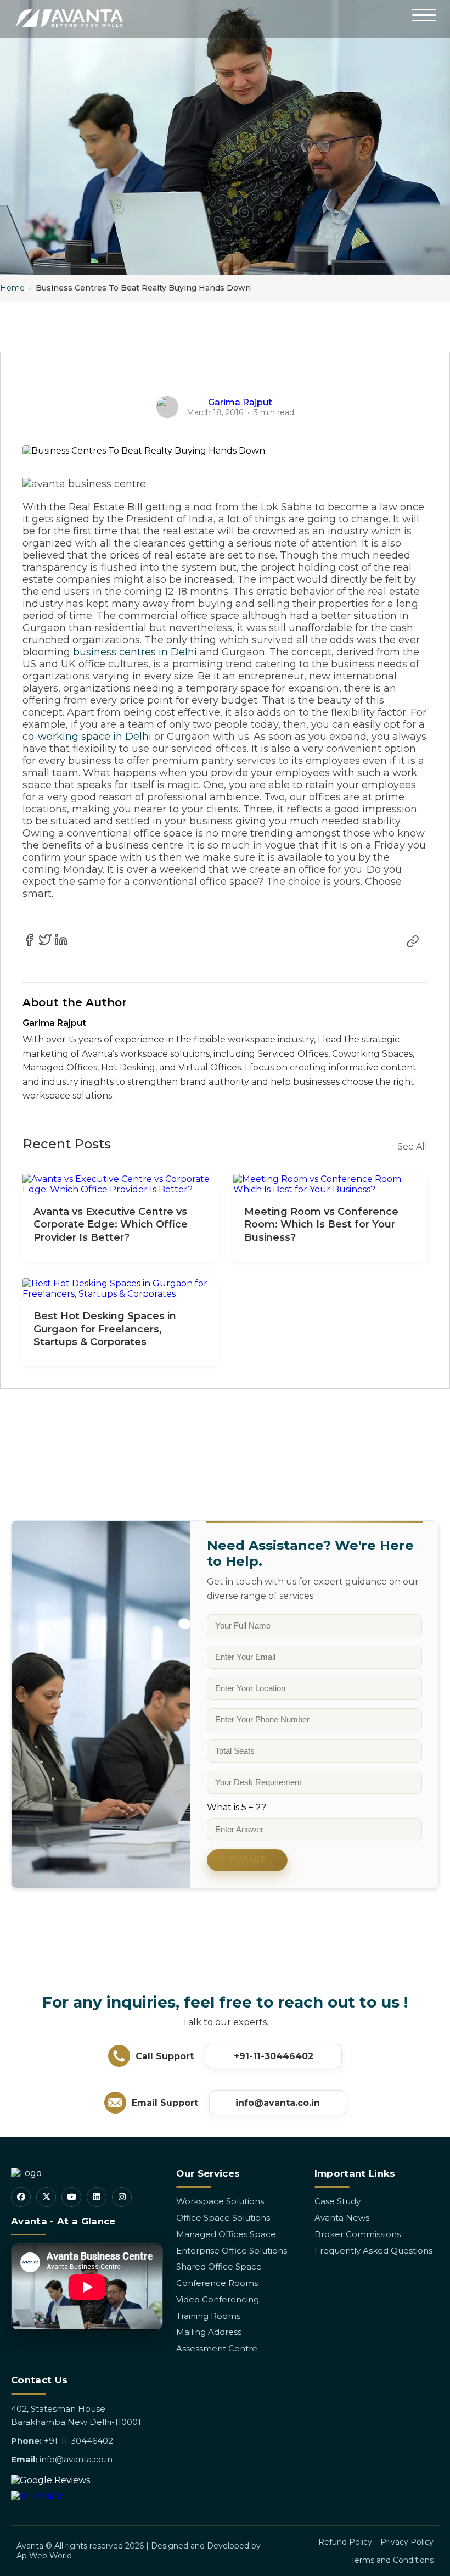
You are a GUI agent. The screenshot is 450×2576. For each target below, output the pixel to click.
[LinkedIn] (97, 2197)
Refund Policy (345, 2542)
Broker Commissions (358, 2234)
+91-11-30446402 (274, 2056)
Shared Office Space (219, 2266)
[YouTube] (71, 2197)
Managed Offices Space (226, 2234)
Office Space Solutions (223, 2218)
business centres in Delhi (135, 652)
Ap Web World (44, 2556)
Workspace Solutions (220, 2201)
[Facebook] (21, 2197)
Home (12, 288)
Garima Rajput (240, 402)
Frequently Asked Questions (373, 2251)
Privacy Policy (407, 2542)
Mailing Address (209, 2332)
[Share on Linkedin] (61, 940)
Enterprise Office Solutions (232, 2251)
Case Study (337, 2201)
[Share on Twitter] (45, 940)
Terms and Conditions (392, 2560)
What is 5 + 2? (237, 1807)
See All (412, 1147)
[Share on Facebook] (29, 940)
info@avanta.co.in (278, 2103)
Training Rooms (208, 2316)
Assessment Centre (217, 2348)
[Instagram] (122, 2197)
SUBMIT (247, 1860)
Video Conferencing (218, 2299)
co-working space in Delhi (87, 737)
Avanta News (342, 2218)
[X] (46, 2197)
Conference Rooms (217, 2283)
